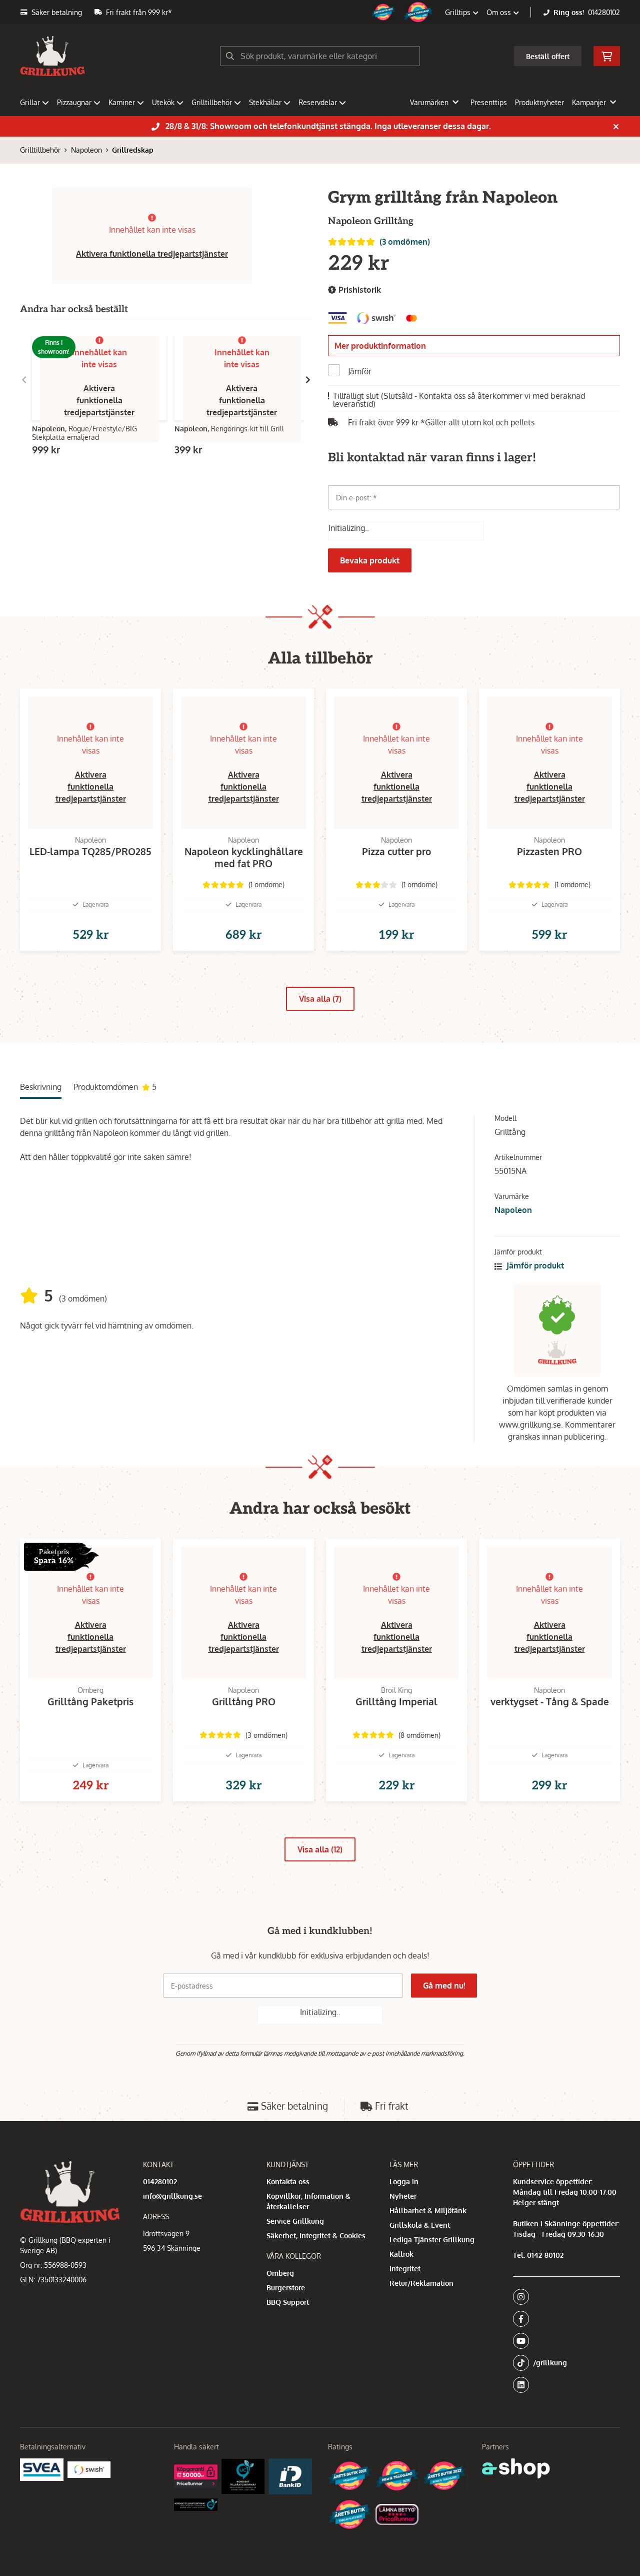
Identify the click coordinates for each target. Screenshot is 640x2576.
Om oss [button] (500, 12)
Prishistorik (359, 290)
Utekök (163, 102)
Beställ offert (548, 56)
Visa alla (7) (320, 999)
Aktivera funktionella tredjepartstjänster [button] (152, 254)
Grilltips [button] (459, 12)
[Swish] (89, 2469)
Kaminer (122, 102)
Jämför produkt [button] (534, 1265)
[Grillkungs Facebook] (563, 2319)
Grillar (30, 102)
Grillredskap (133, 150)
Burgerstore (286, 2288)
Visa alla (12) (320, 1849)
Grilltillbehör (212, 102)
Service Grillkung (295, 2221)
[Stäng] (616, 127)
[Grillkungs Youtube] (563, 2341)
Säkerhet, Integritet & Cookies (316, 2235)
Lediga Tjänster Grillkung (432, 2239)
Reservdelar (318, 102)
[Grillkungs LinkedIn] (566, 2385)
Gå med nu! (444, 1986)
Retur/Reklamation (421, 2283)
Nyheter (403, 2196)
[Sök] (230, 56)
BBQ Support (288, 2302)
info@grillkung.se (172, 2196)
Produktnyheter (539, 102)
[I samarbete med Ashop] (516, 2468)
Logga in (404, 2181)
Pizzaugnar (74, 102)
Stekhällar (265, 102)
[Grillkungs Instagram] (563, 2297)
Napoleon (86, 150)
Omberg (280, 2273)
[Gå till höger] (308, 380)
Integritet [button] (405, 2269)
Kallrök (401, 2254)
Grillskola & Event (420, 2225)
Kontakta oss (288, 2181)
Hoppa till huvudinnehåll (316, 13)
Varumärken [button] (429, 102)
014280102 (604, 12)
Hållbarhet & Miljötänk (428, 2210)
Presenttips (489, 102)
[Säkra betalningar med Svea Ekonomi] (42, 2470)
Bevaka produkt (370, 560)
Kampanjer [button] (589, 102)
